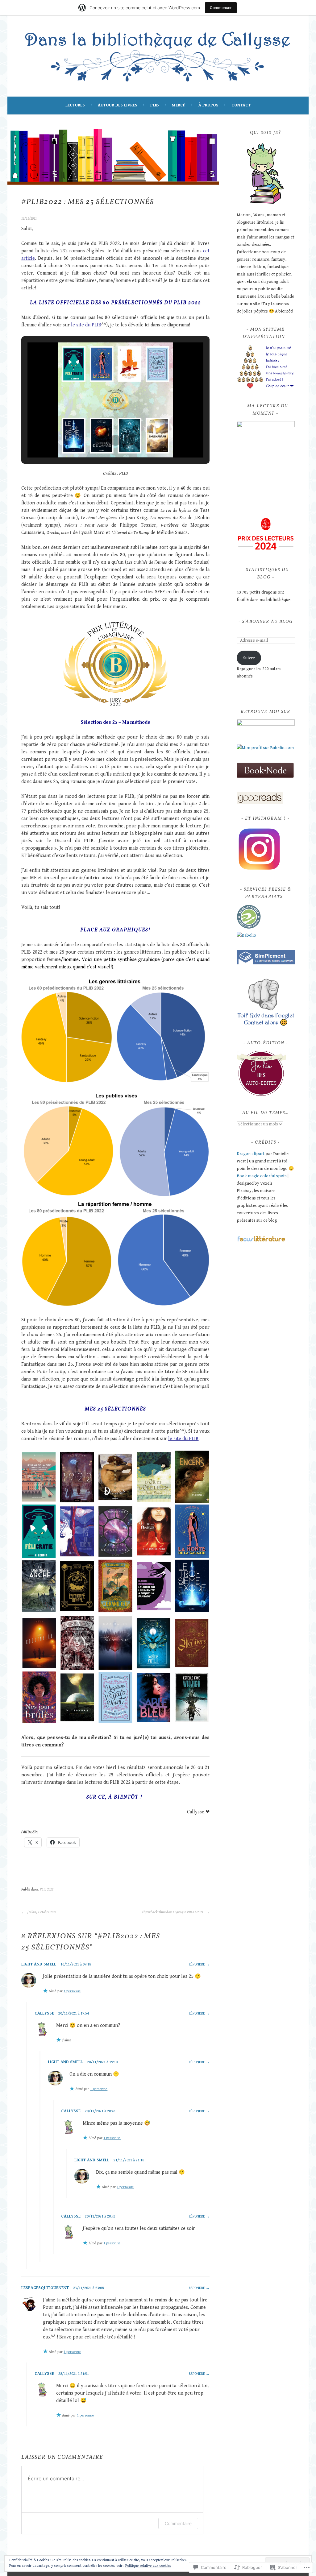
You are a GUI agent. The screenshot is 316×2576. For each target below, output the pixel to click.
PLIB (155, 105)
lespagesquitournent (45, 2288)
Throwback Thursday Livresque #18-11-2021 (173, 1912)
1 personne (72, 1991)
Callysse (44, 2013)
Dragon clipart (251, 1154)
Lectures (75, 105)
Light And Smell (39, 1964)
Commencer (221, 8)
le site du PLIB (86, 325)
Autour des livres (118, 105)
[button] (101, 440)
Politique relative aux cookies (148, 2566)
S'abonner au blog (268, 622)
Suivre (249, 658)
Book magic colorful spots (262, 1176)
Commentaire (178, 2523)
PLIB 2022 (47, 1889)
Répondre (197, 1964)
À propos (208, 105)
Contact (241, 105)
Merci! (179, 105)
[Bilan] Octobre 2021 (42, 1912)
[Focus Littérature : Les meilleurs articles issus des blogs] (261, 1241)
